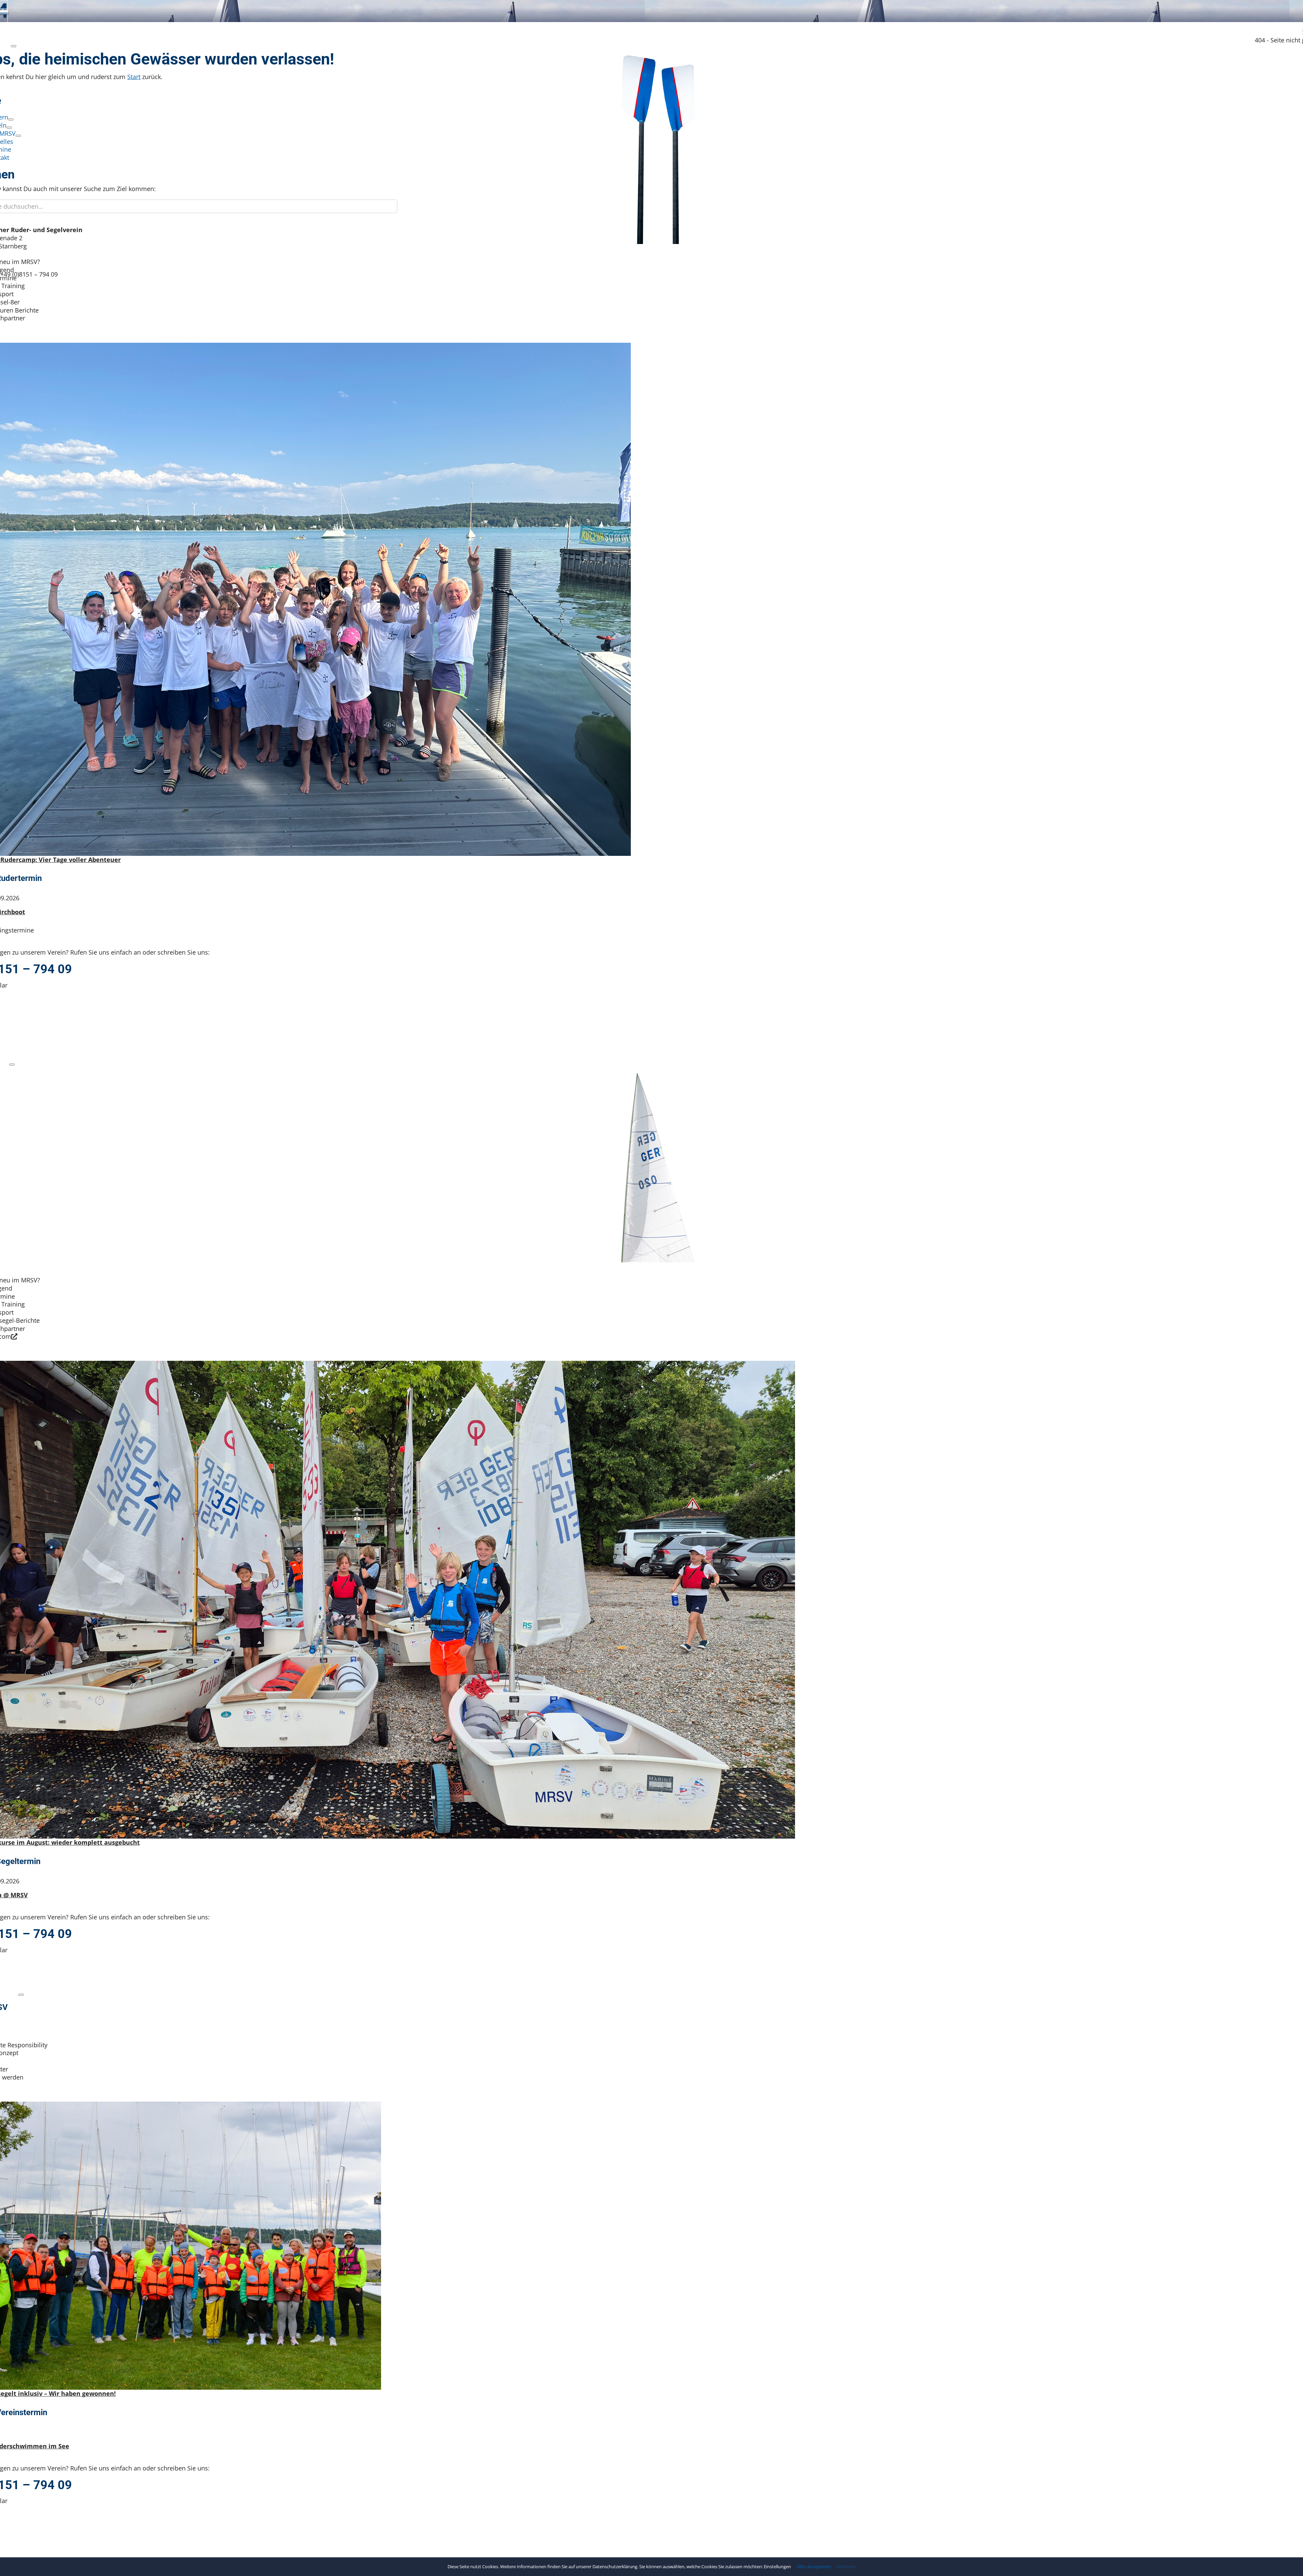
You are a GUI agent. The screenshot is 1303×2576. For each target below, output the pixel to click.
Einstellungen (778, 2566)
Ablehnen (846, 2567)
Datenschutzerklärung (615, 2566)
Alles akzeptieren (814, 2567)
